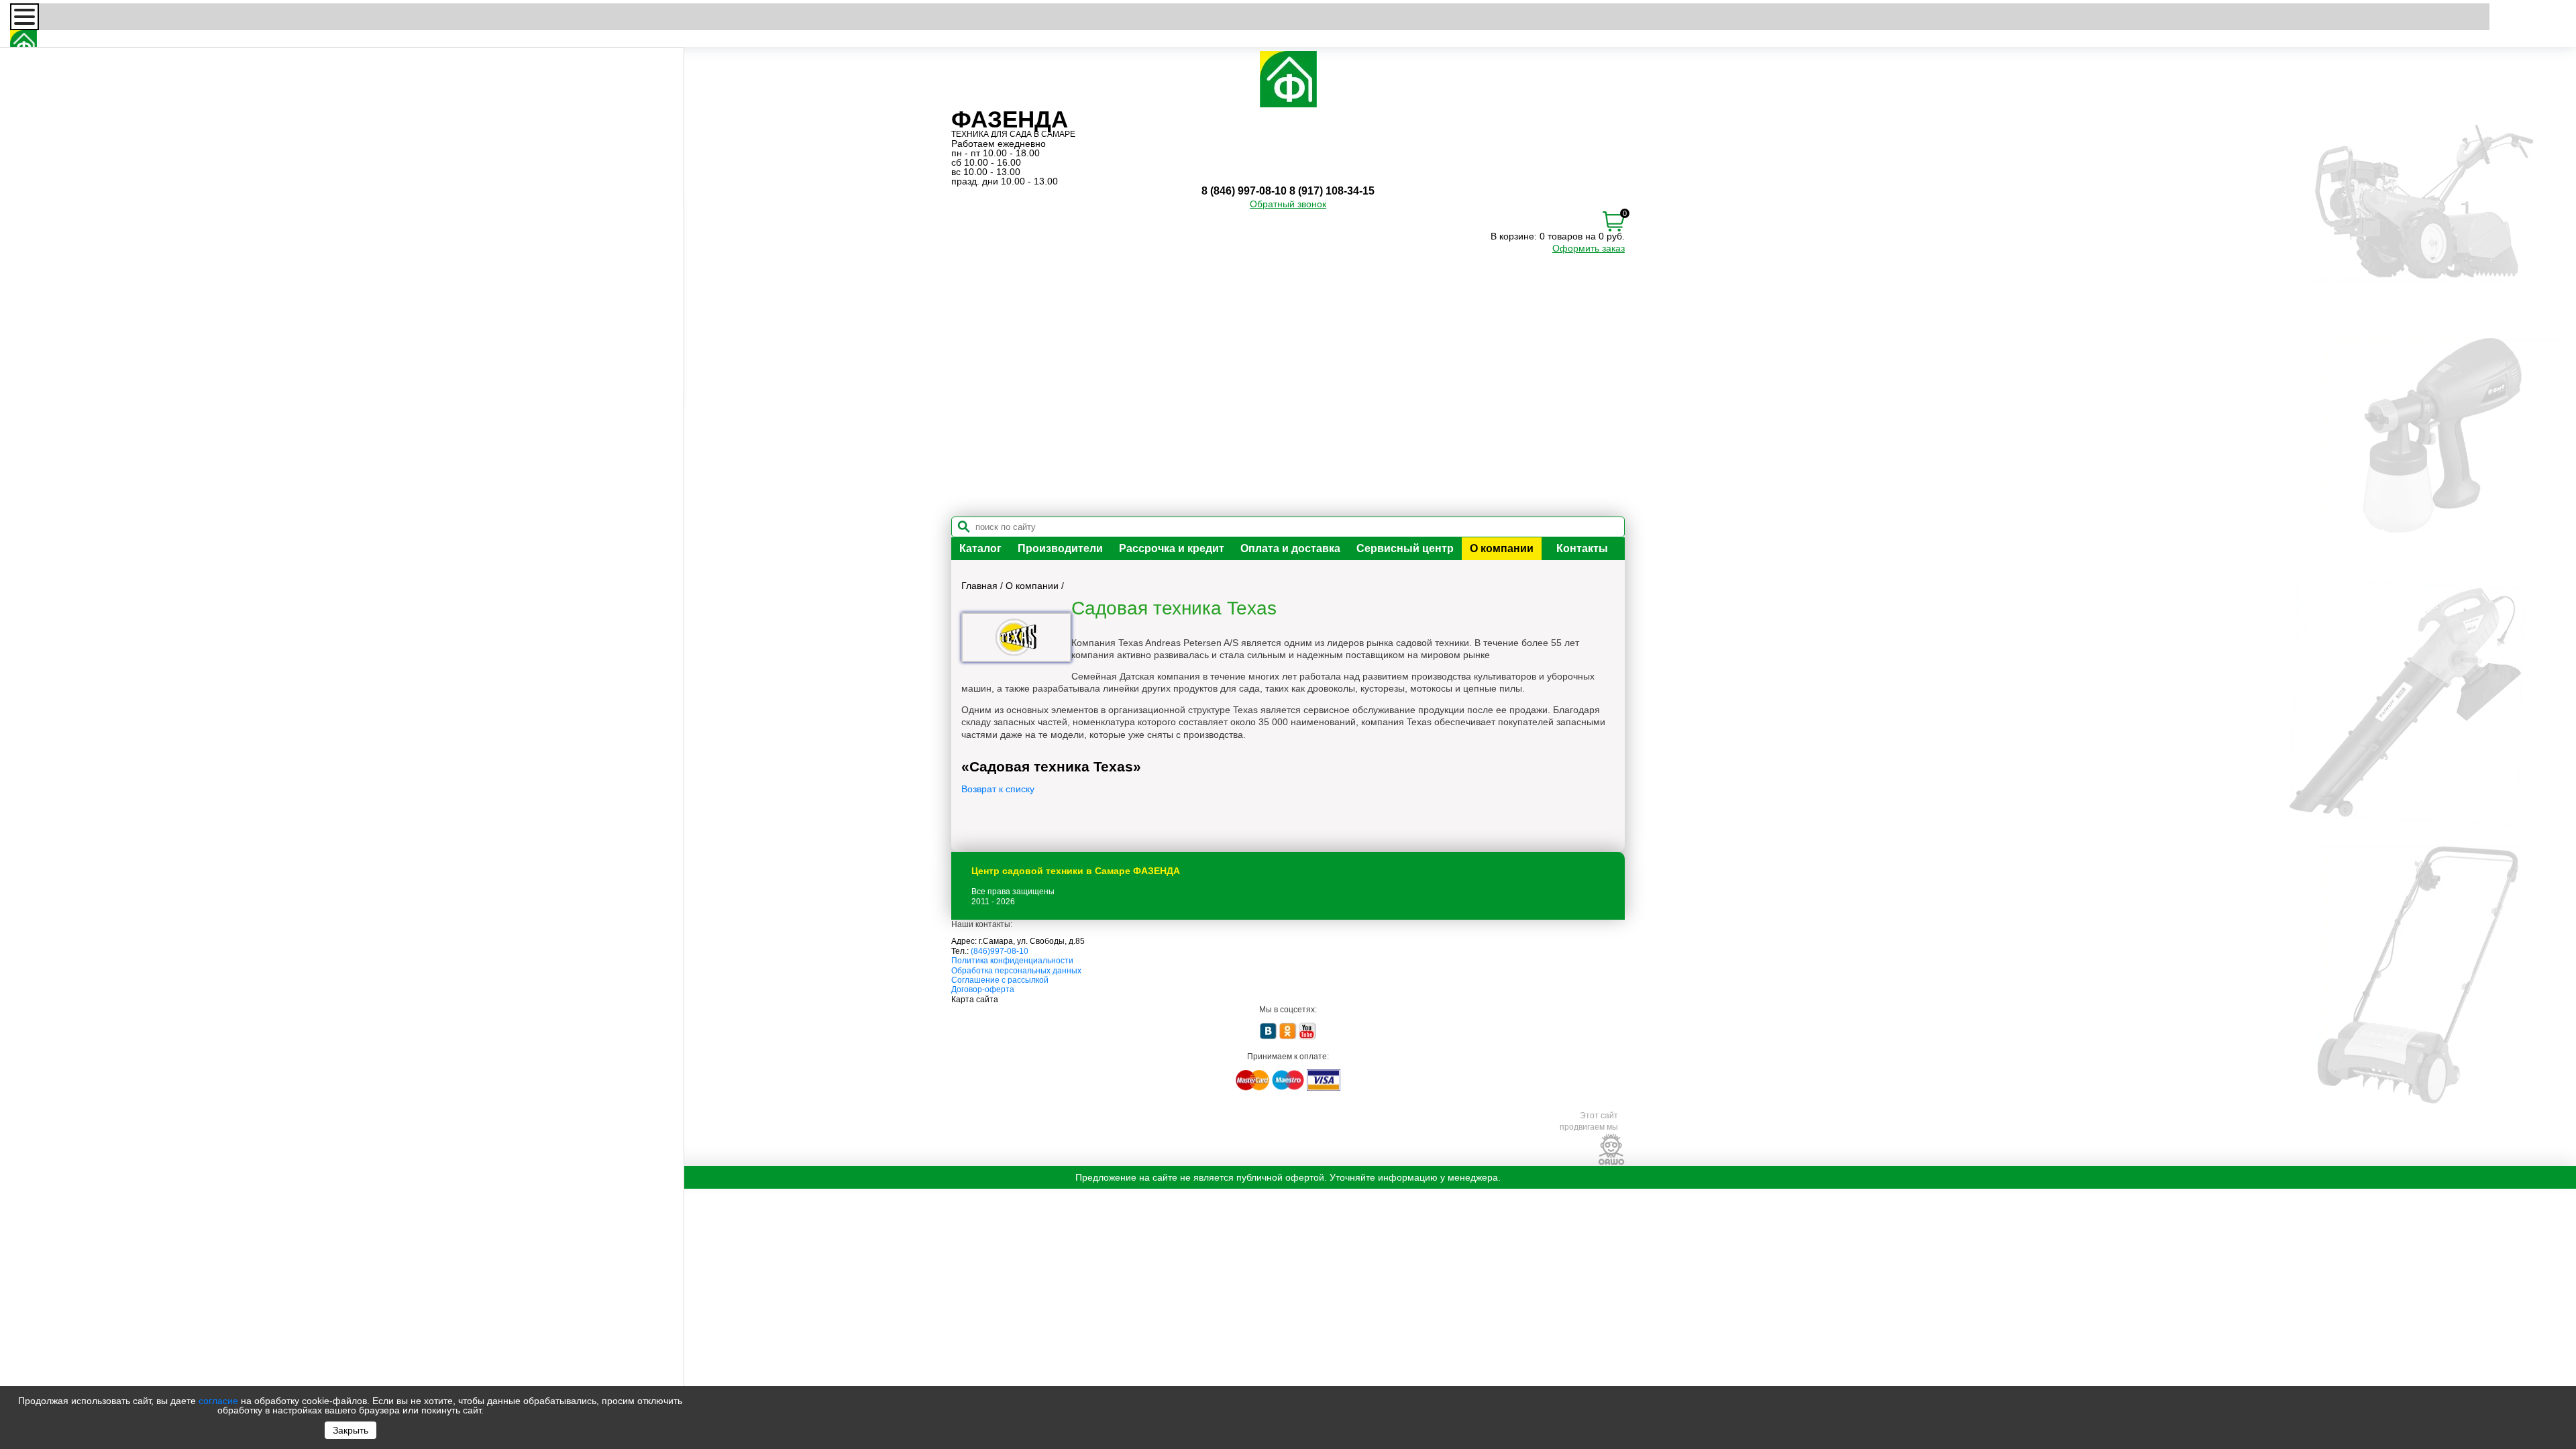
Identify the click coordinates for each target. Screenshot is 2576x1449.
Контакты (1582, 548)
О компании (1502, 548)
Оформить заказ (1589, 248)
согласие (218, 1401)
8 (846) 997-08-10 (1244, 191)
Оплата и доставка (1290, 548)
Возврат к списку (998, 789)
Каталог (980, 548)
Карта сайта (975, 1000)
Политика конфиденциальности (1012, 961)
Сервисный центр (1405, 548)
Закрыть (351, 1430)
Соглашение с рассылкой (1000, 980)
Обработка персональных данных (1016, 971)
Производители (1060, 548)
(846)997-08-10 (1000, 951)
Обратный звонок (1288, 204)
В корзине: (1514, 236)
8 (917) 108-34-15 (1332, 191)
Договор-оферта (983, 989)
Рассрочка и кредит (1172, 548)
